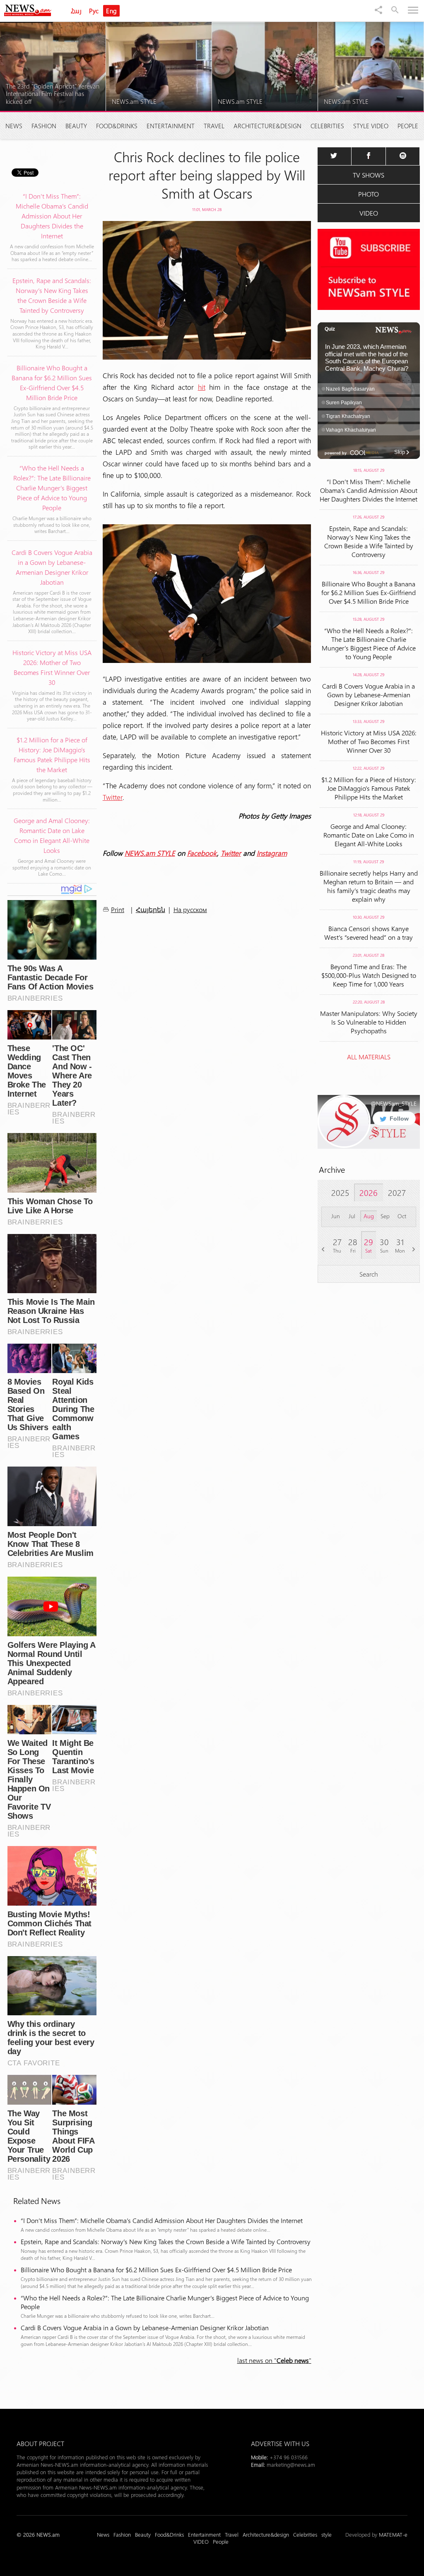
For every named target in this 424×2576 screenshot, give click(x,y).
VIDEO (369, 213)
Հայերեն (151, 910)
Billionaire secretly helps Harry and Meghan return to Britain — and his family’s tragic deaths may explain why (369, 886)
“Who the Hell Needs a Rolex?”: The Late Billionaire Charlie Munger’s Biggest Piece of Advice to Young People (165, 2302)
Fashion (44, 126)
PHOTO (369, 194)
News (14, 126)
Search (369, 1274)
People (408, 126)
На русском (190, 909)
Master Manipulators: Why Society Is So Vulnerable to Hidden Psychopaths (369, 1022)
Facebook (202, 853)
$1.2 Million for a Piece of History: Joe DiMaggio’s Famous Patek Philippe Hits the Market (369, 788)
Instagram (272, 853)
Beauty (76, 126)
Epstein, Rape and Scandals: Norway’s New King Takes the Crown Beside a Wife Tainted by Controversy (166, 2241)
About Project (40, 2443)
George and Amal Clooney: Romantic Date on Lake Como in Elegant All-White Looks (369, 835)
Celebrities (327, 126)
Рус (94, 11)
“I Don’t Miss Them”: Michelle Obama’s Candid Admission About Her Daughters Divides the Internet (162, 2220)
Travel (214, 126)
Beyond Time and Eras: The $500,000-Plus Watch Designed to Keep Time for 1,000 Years (369, 975)
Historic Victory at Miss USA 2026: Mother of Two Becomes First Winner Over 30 (369, 741)
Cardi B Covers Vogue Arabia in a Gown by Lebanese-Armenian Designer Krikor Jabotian (145, 2328)
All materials (369, 1057)
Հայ (76, 11)
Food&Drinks (117, 126)
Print (118, 909)
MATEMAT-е (393, 2534)
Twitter (113, 797)
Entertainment (171, 126)
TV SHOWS (369, 175)
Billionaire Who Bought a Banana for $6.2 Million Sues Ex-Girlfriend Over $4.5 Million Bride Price (156, 2270)
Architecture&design (267, 126)
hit (202, 387)
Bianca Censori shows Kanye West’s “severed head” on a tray (369, 933)
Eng (111, 11)
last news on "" (274, 2360)
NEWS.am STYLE (150, 853)
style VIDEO (371, 126)
